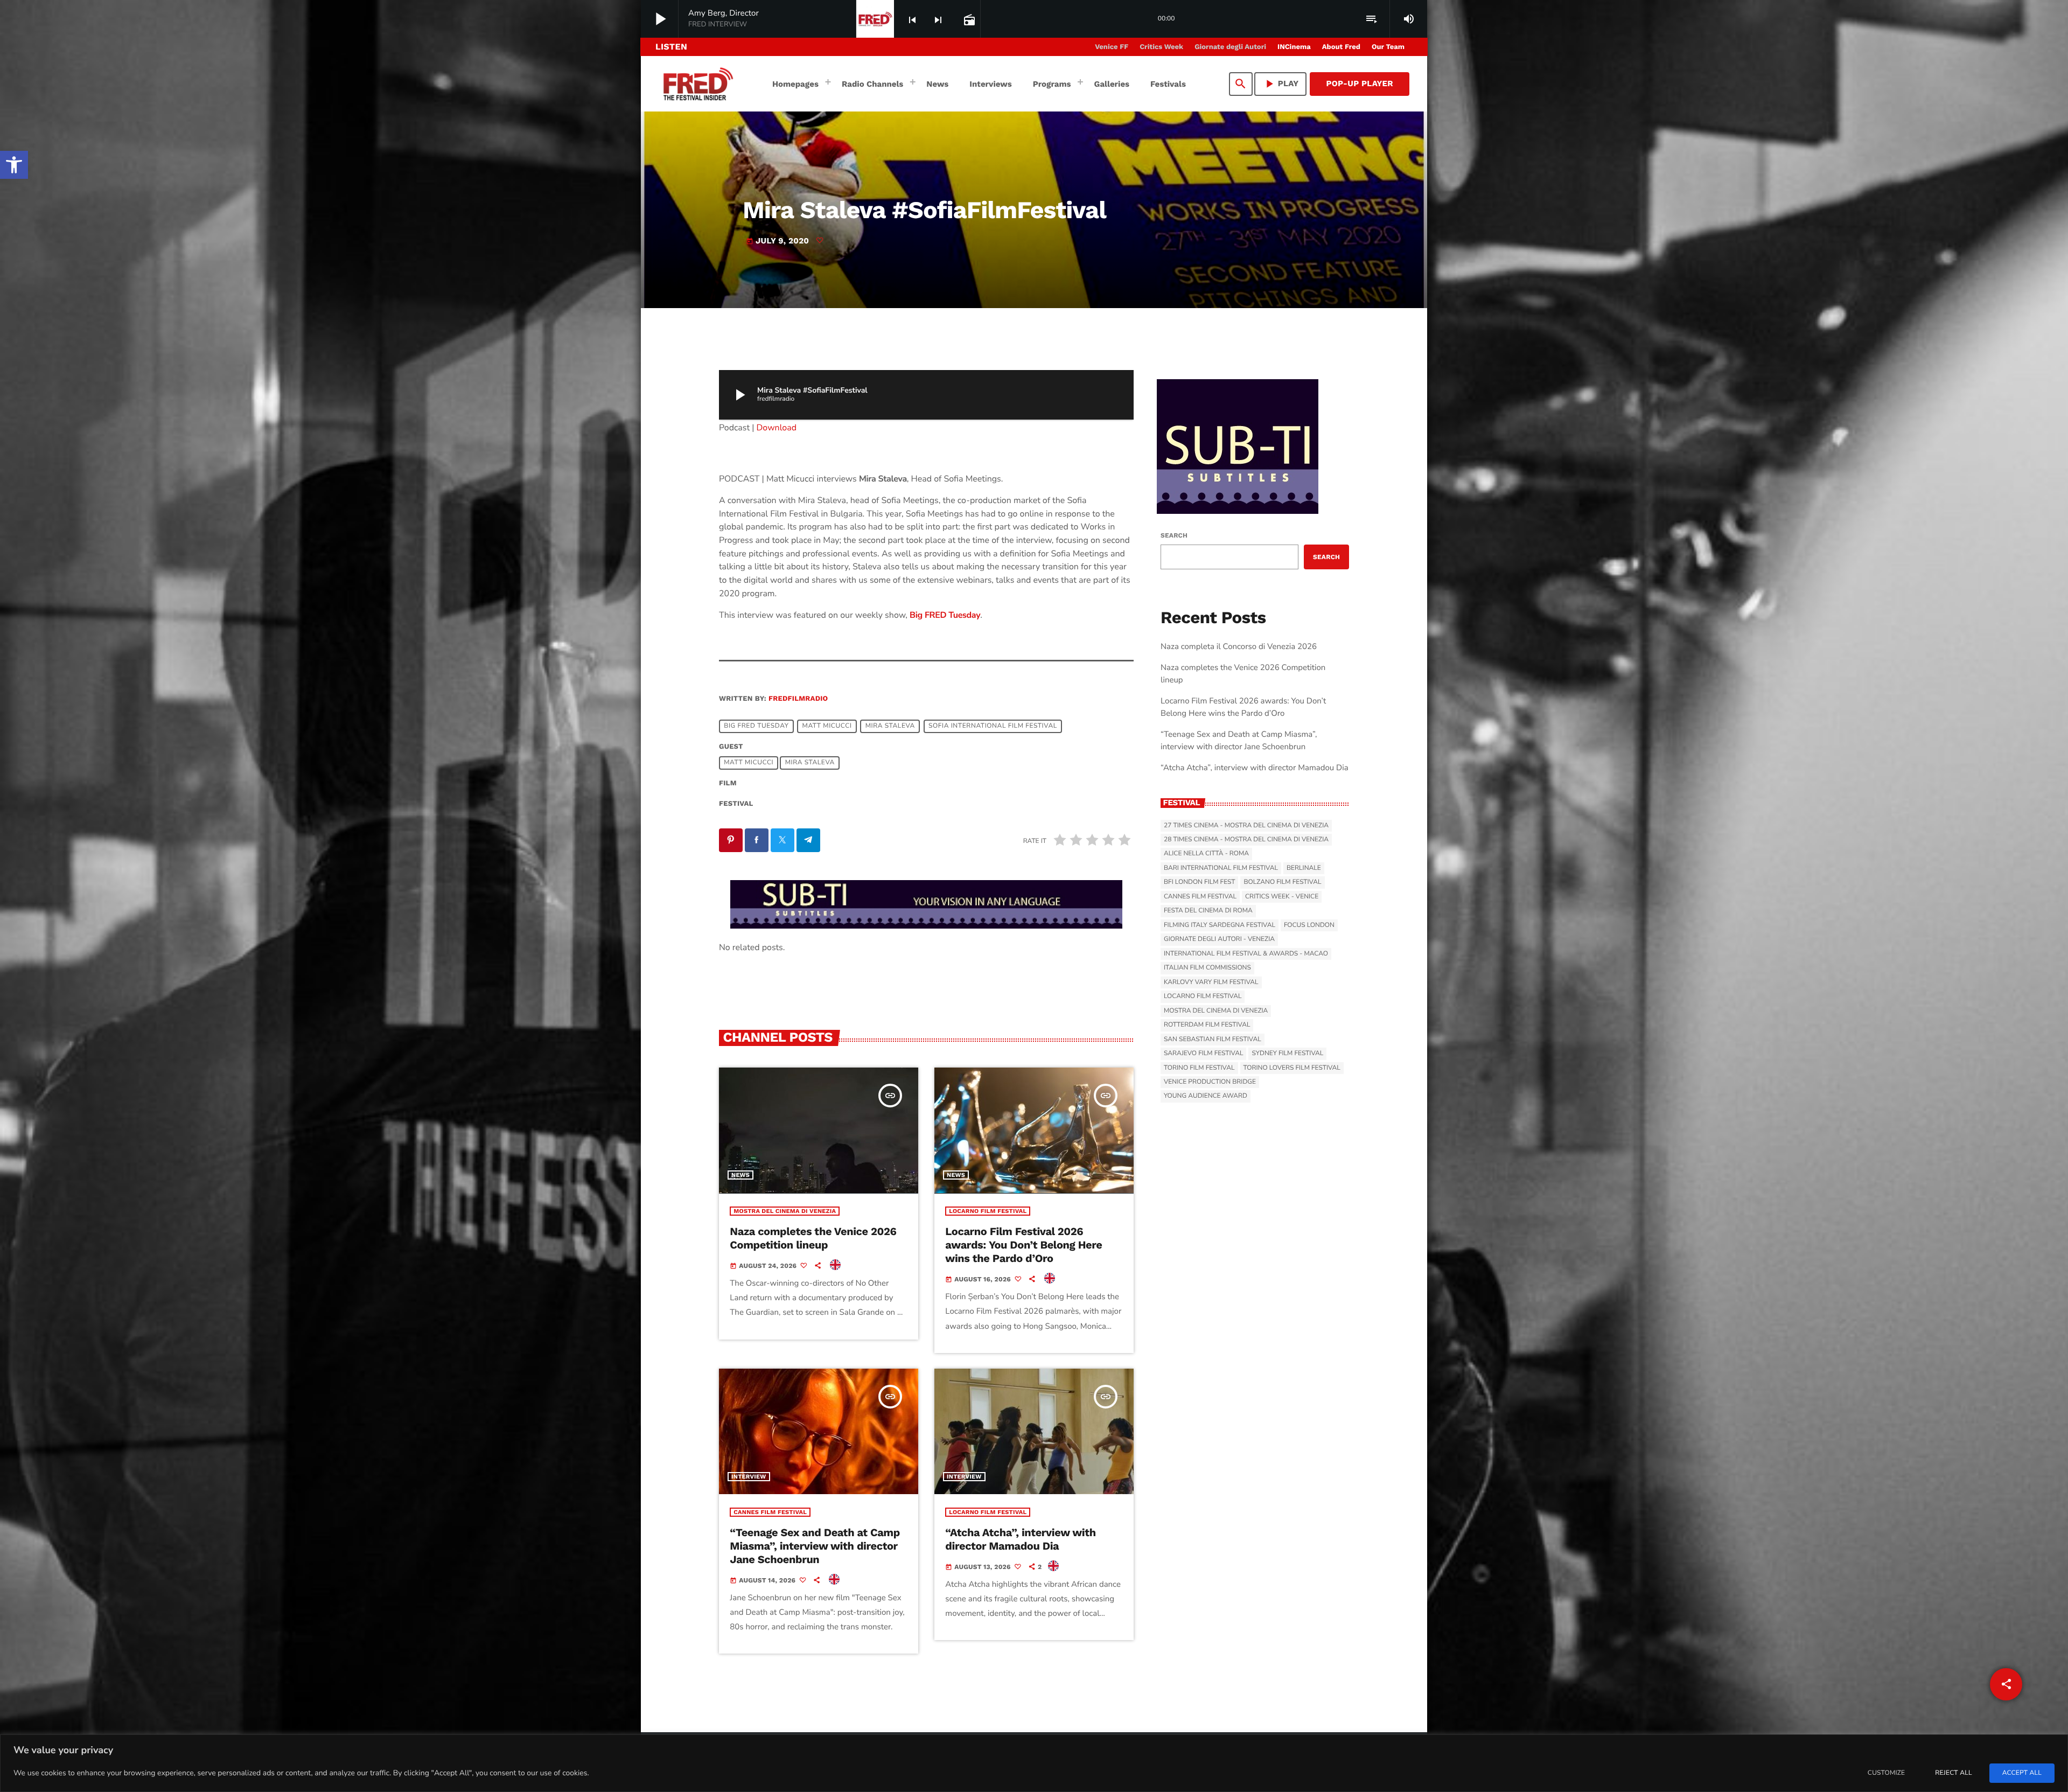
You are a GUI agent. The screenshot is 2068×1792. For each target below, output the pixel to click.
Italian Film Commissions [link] (1207, 968)
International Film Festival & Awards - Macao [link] (1246, 954)
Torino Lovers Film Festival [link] (1292, 1068)
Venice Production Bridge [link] (1210, 1082)
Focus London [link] (1309, 925)
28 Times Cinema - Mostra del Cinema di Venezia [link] (1246, 840)
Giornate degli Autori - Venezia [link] (1219, 939)
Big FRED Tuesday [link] (945, 615)
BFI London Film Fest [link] (1199, 882)
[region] (1034, 1763)
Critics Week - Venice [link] (1282, 897)
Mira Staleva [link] (890, 727)
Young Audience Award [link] (1206, 1096)
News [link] (740, 1175)
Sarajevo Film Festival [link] (1203, 1054)
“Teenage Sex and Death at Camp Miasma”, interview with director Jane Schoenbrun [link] (815, 1546)
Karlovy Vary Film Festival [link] (1211, 982)
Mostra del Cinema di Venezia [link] (785, 1211)
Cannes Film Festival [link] (770, 1512)
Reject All (1953, 1773)
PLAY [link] (1281, 84)
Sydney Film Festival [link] (1287, 1054)
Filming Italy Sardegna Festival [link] (1220, 925)
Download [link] (777, 428)
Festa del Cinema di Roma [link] (1208, 911)
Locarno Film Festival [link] (988, 1211)
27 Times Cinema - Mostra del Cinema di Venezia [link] (1246, 826)
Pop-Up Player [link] (1360, 83)
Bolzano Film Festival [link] (1282, 882)
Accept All (2022, 1773)
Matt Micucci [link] (827, 727)
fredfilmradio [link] (798, 699)
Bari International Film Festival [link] (1221, 868)
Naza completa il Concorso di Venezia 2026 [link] (1239, 647)
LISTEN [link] (671, 47)
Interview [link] (749, 1477)
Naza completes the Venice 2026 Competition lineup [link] (813, 1238)
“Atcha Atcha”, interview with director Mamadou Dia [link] (1021, 1539)
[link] (14, 165)
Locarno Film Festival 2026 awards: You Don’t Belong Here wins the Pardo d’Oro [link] (1023, 1245)
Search (1174, 535)
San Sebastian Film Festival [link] (1213, 1040)
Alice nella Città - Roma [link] (1206, 854)
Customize (1886, 1773)
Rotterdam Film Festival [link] (1207, 1025)
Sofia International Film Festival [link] (993, 727)
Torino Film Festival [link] (1199, 1068)
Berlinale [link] (1304, 868)
